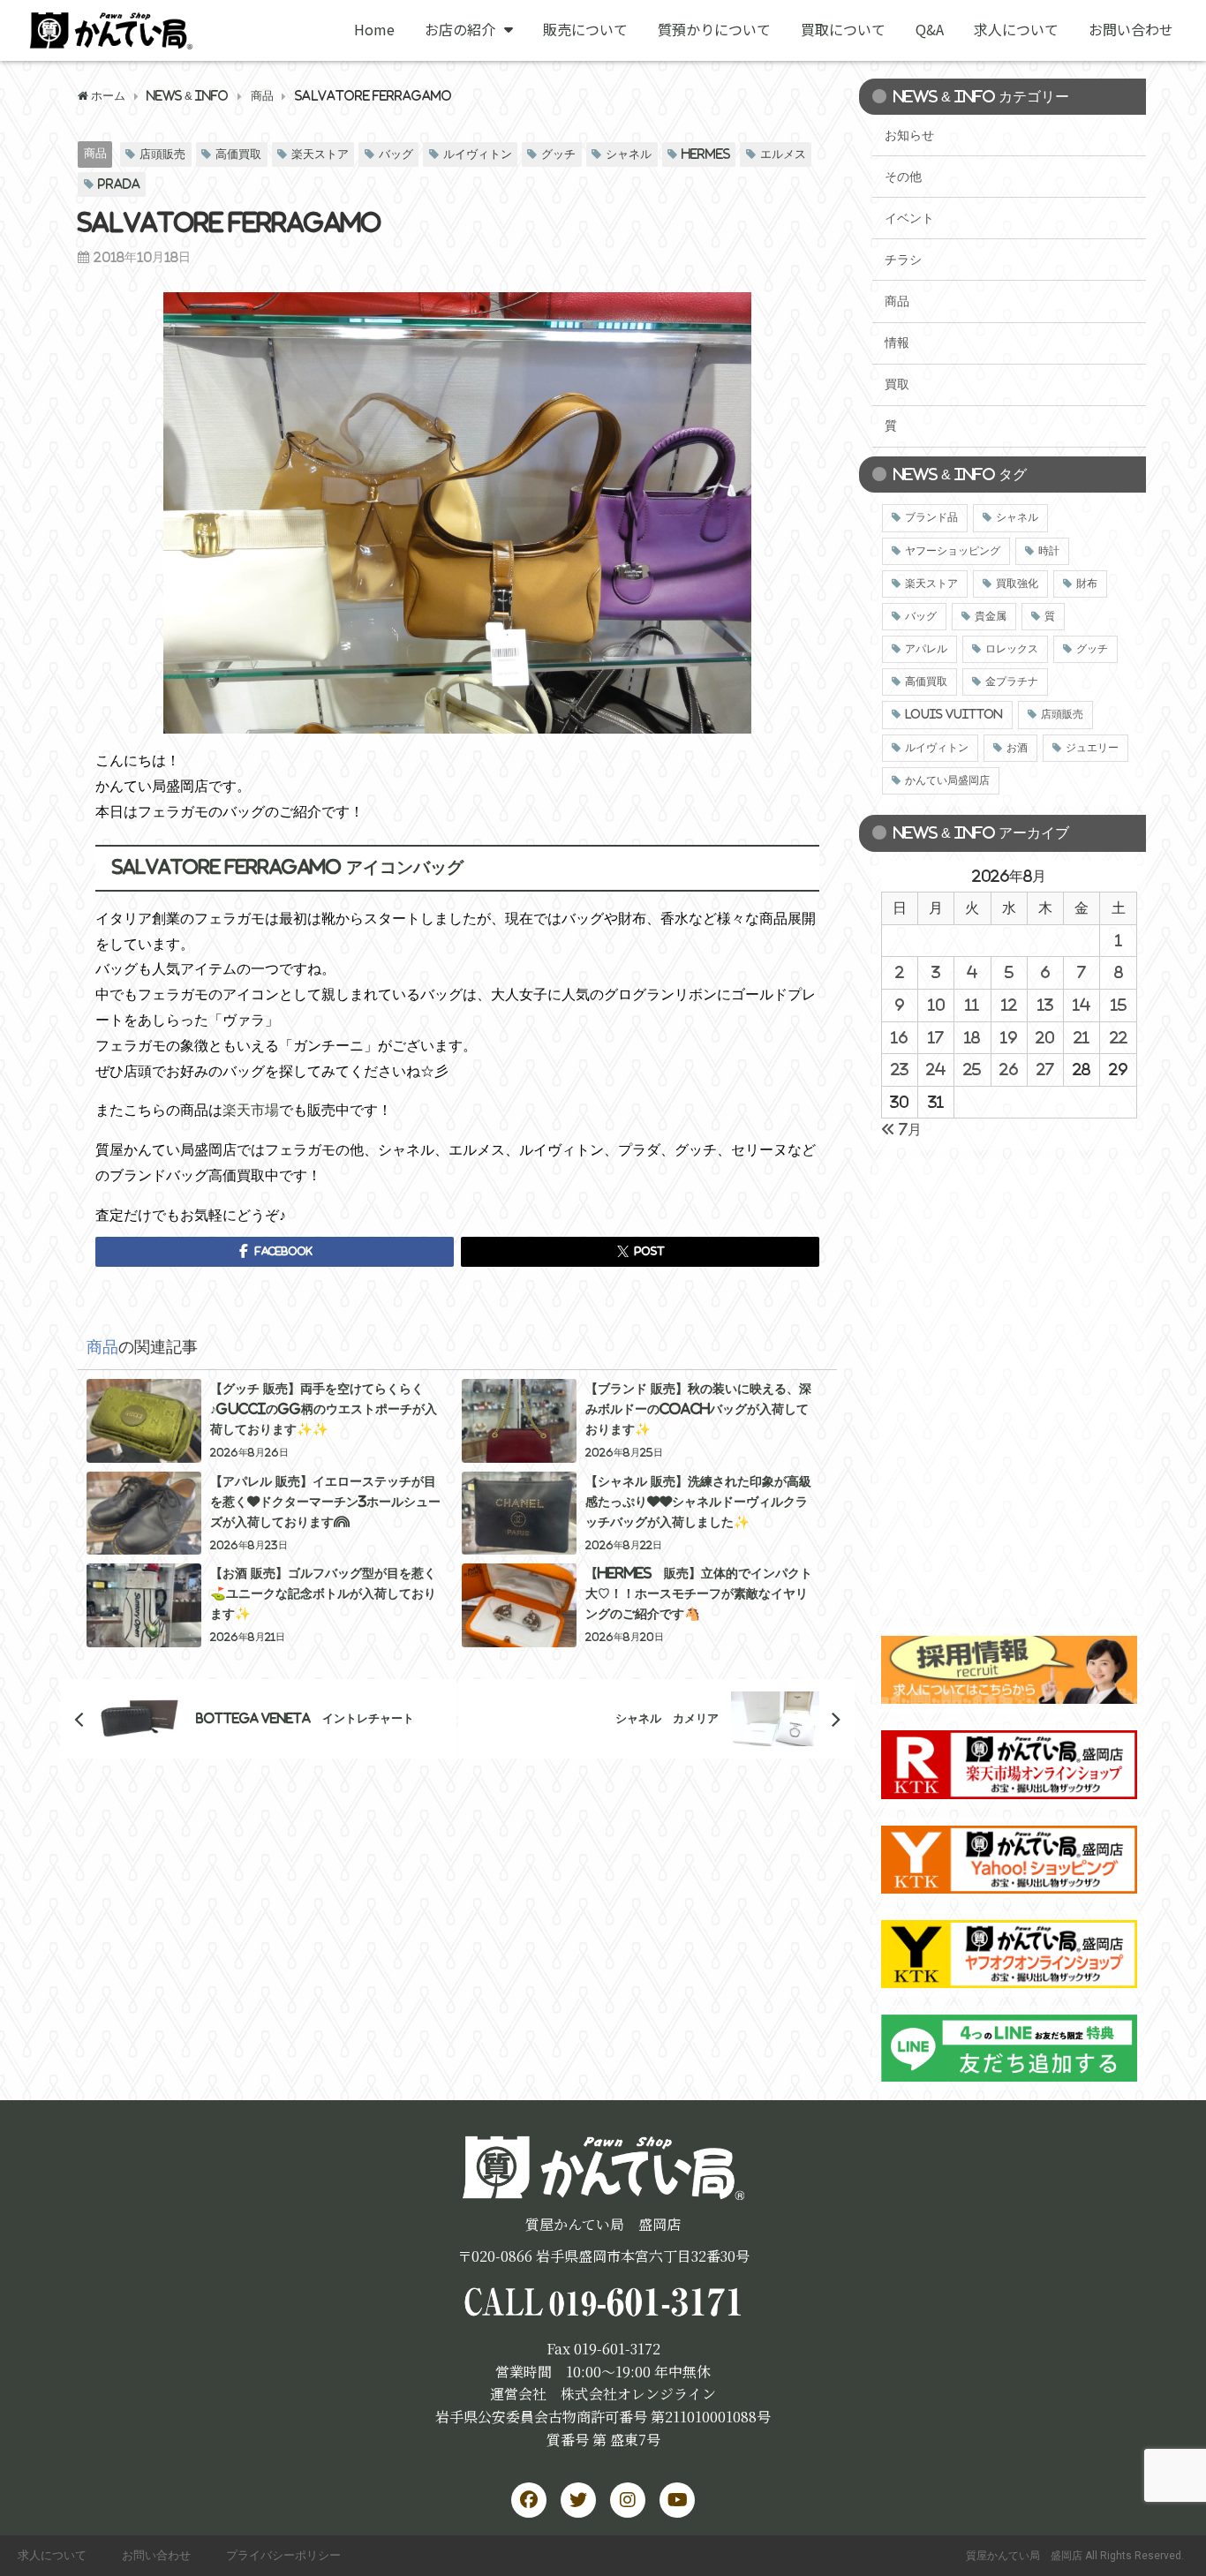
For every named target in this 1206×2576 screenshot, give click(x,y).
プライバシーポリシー (283, 2555)
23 (900, 1069)
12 (1009, 1005)
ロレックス (1012, 649)
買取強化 (1017, 584)
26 (1009, 1069)
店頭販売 (162, 154)
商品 (95, 153)
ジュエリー (1092, 748)
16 (899, 1037)
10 (936, 1005)
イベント (909, 218)
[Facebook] (529, 2500)
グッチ (558, 154)
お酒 (1017, 748)
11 (972, 1005)
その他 (903, 177)
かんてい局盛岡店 (947, 780)
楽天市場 (251, 1110)
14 (1082, 1005)
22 (1119, 1037)
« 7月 (901, 1129)
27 (1045, 1069)
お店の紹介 (460, 29)
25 (972, 1069)
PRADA (119, 184)
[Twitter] (578, 2500)
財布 (1087, 584)
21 (1082, 1037)
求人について (1016, 29)
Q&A (930, 29)
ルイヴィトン (478, 154)
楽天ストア (320, 154)
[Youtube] (677, 2500)
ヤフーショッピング (953, 551)
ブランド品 (931, 517)
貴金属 (991, 616)
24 (936, 1069)
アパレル (926, 649)
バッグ (396, 154)
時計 (1049, 551)
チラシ (903, 260)
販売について (585, 29)
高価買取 (238, 154)
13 (1045, 1005)
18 (972, 1037)
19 (1009, 1037)
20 (1045, 1037)
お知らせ (909, 135)
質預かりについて (714, 29)
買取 (897, 384)
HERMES (706, 154)
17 (936, 1037)
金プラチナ (1012, 682)
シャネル (629, 154)
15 (1119, 1005)
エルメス (783, 154)
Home (374, 29)
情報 (897, 343)
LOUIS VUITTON (954, 714)
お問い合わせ (1131, 29)
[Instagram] (628, 2500)
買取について (843, 29)
